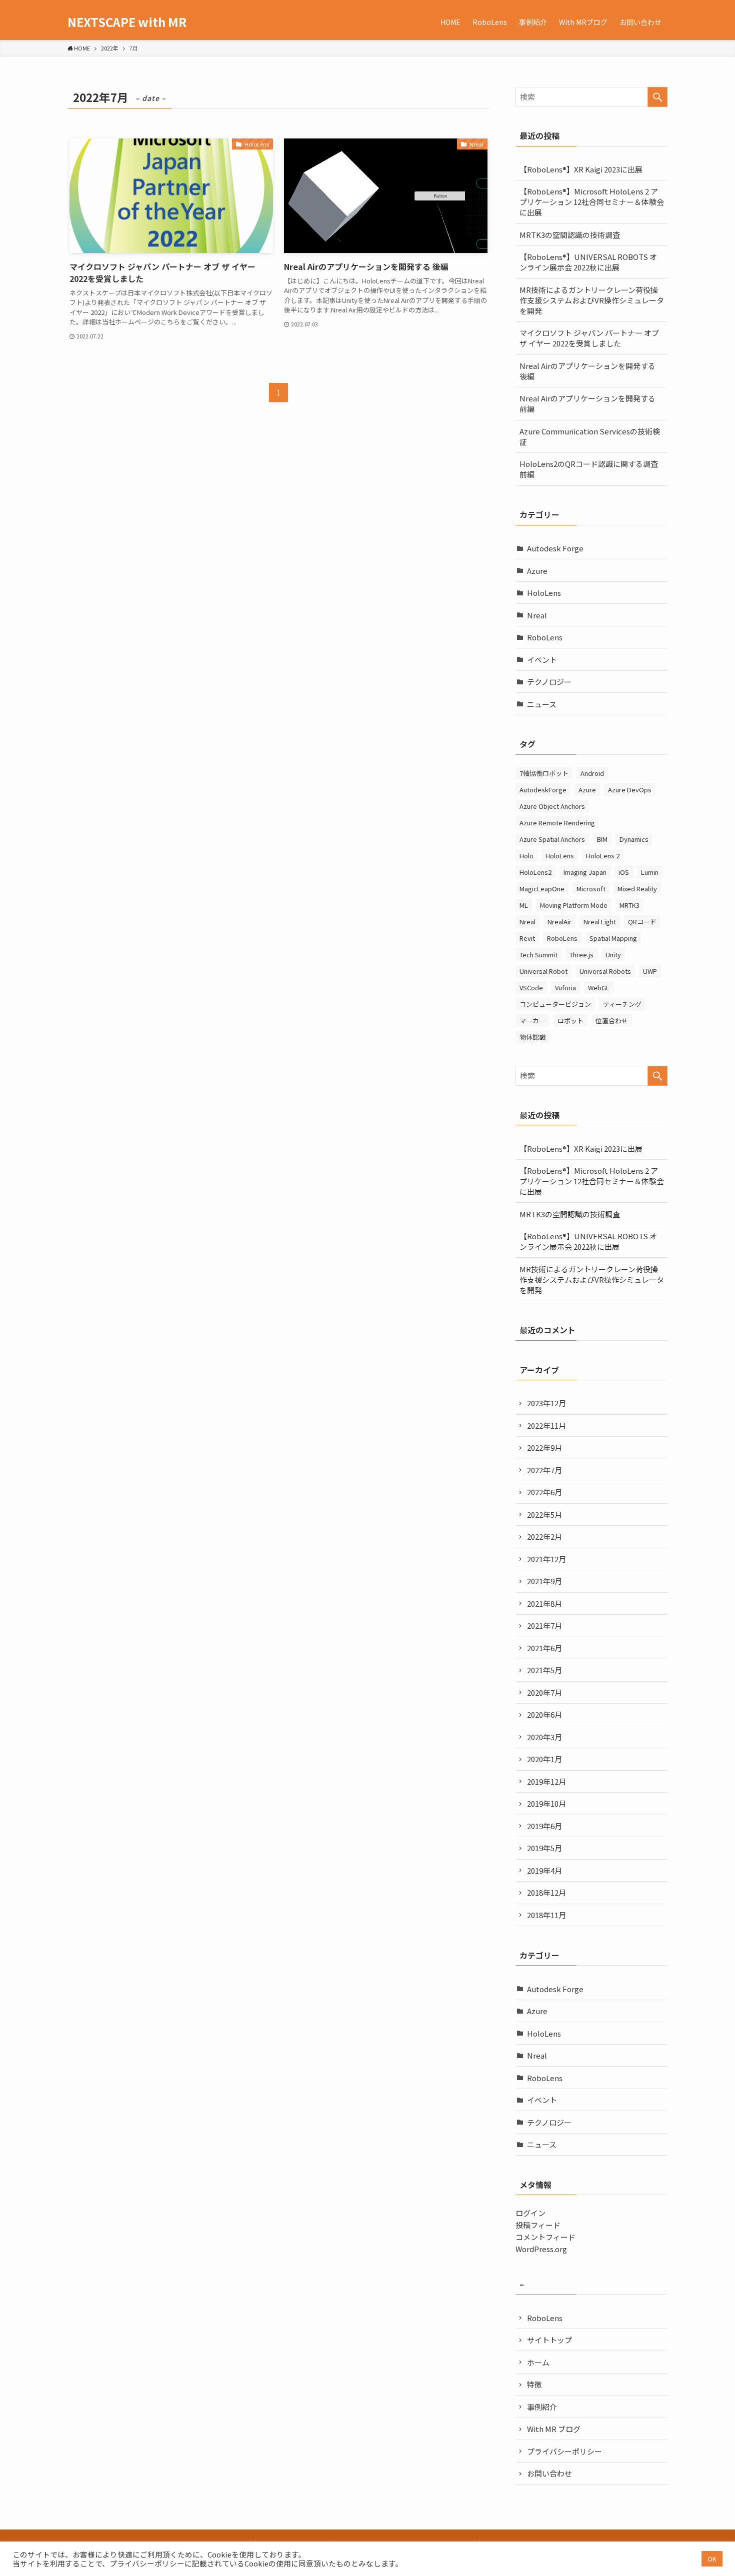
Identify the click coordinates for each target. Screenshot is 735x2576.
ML (524, 905)
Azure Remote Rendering (557, 823)
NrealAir (559, 922)
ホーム (538, 2362)
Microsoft (591, 889)
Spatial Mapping (613, 938)
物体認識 (532, 1037)
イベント (542, 660)
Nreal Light (600, 922)
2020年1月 (544, 1759)
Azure (537, 571)
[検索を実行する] (657, 97)
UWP (650, 971)
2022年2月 (544, 1536)
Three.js (581, 955)
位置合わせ (612, 1021)
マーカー (532, 1021)
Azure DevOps (630, 790)
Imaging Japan (585, 872)
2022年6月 (544, 1492)
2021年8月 (544, 1603)
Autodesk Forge (555, 548)
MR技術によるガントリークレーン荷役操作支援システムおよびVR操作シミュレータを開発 (592, 300)
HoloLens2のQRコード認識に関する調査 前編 (592, 469)
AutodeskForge (543, 790)
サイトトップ (549, 2340)
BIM (602, 839)
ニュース (542, 704)
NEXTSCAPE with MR (127, 22)
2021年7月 (544, 1625)
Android (592, 773)
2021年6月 (544, 1648)
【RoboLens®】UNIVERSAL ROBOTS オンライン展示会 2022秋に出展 (588, 262)
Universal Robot (543, 971)
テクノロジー (549, 682)
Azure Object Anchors (552, 806)
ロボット (570, 1021)
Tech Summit (538, 955)
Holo (526, 856)
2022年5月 (544, 1514)
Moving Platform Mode (574, 905)
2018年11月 (546, 1915)
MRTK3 (629, 905)
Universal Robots (605, 971)
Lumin (650, 872)
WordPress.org (541, 2249)
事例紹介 (542, 2407)
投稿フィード (538, 2225)
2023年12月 (546, 1403)
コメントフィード (545, 2237)
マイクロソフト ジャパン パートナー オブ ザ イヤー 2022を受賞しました (589, 338)
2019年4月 (544, 1870)
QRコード (642, 922)
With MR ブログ (554, 2429)
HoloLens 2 (603, 856)
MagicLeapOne (542, 889)
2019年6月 (544, 1826)
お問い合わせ (549, 2473)
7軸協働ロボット (544, 773)
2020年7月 (544, 1692)
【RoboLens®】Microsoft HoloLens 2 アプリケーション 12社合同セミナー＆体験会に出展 (592, 202)
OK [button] (712, 2559)
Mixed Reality (637, 889)
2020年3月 (544, 1737)
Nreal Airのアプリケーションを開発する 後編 (587, 371)
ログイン (530, 2213)
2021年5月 (544, 1670)
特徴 (534, 2384)
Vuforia (565, 988)
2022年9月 (544, 1447)
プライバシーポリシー (564, 2451)
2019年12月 (546, 1781)
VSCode (531, 988)
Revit (527, 938)
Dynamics (634, 839)
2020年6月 (544, 1714)
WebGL (599, 988)
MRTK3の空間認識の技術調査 (570, 235)
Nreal (537, 615)
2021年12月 (546, 1559)
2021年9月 (544, 1581)
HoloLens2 (535, 872)
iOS (624, 872)
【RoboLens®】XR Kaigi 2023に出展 (581, 169)
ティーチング (622, 1004)
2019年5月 (544, 1848)
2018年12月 (546, 1892)
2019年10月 (546, 1803)
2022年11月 (546, 1425)
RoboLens (545, 637)
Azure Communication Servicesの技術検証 (590, 436)
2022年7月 (544, 1470)
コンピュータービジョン (555, 1004)
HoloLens (544, 593)
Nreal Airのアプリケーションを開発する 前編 (587, 403)
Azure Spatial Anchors (552, 839)
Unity (613, 955)
